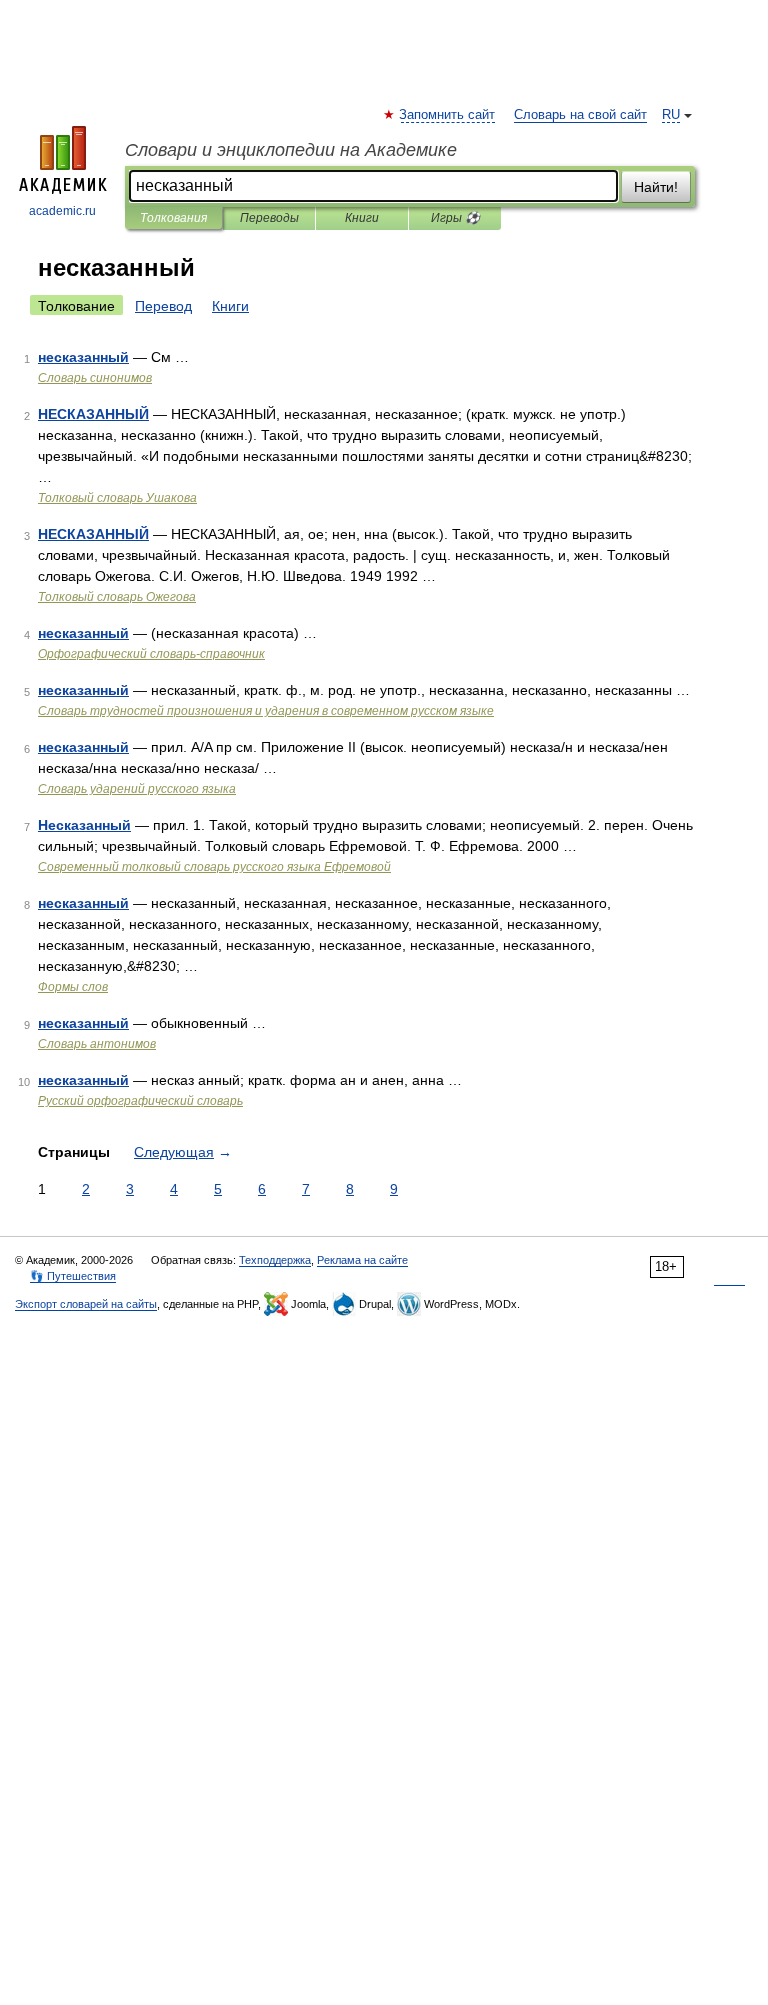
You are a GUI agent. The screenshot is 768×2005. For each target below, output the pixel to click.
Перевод (163, 306)
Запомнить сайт (448, 115)
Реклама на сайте (362, 1260)
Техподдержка (275, 1260)
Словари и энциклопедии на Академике (291, 150)
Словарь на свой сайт (580, 115)
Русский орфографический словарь (140, 1101)
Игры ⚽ (455, 218)
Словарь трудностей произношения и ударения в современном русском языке (266, 711)
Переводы (269, 218)
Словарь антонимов (97, 1044)
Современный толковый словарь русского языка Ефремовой (214, 867)
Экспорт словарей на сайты (86, 1304)
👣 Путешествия (73, 1276)
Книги (362, 218)
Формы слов (73, 987)
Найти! (656, 187)
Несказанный (84, 825)
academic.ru (62, 211)
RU (671, 115)
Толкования (173, 218)
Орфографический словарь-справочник (151, 654)
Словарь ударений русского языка (137, 789)
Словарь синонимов (95, 378)
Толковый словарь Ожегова (117, 597)
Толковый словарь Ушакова (117, 498)
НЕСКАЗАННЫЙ (93, 414)
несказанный (83, 357)
